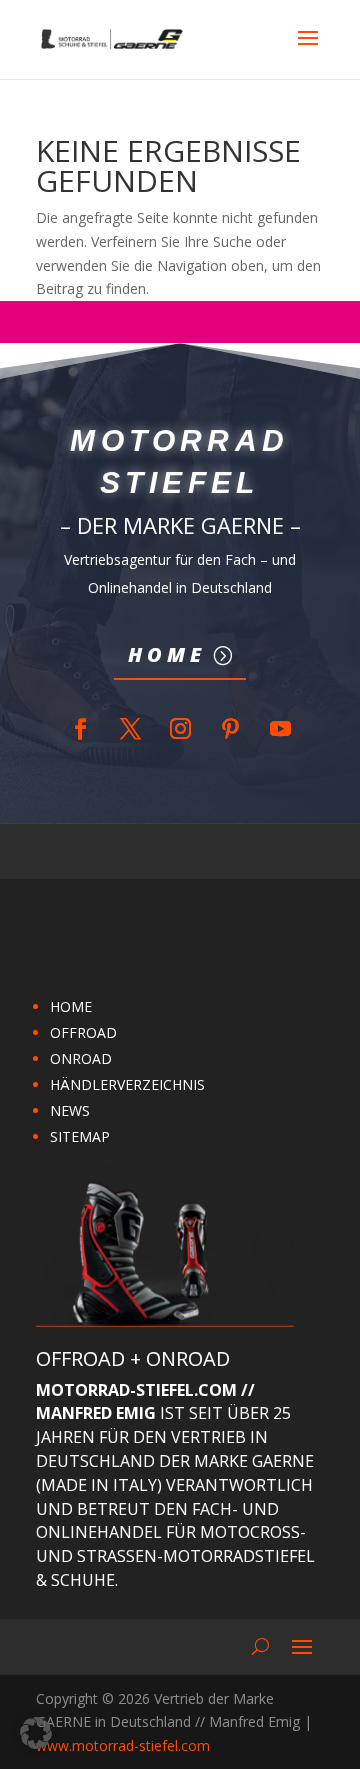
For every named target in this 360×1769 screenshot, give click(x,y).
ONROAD (81, 1058)
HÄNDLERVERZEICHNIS (127, 1084)
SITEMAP (80, 1136)
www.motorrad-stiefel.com (123, 1745)
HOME (71, 1006)
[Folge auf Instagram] (180, 729)
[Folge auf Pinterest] (230, 729)
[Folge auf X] (130, 729)
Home (167, 654)
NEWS (70, 1110)
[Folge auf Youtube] (280, 729)
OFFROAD (83, 1032)
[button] (36, 1733)
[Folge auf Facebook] (80, 729)
